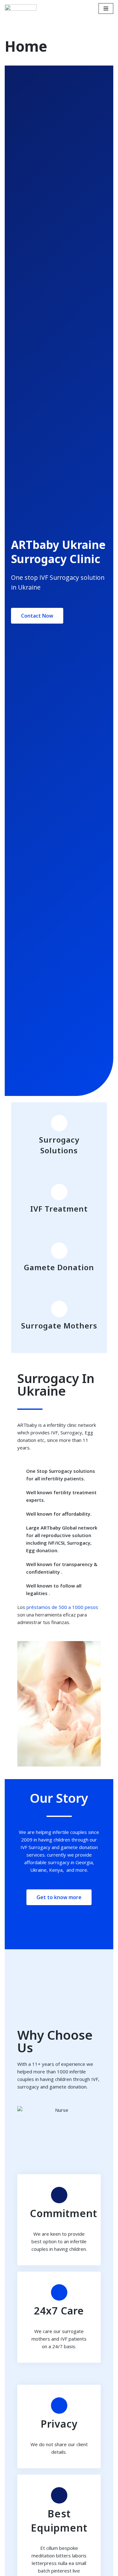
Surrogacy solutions (59, 1145)
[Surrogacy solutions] (59, 1123)
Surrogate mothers (59, 1325)
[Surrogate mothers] (59, 1309)
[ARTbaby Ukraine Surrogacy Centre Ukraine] (21, 9)
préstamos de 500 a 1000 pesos (62, 1607)
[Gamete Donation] (59, 1251)
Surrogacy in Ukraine (56, 1384)
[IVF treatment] (59, 1192)
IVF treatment (59, 1209)
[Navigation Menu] (106, 9)
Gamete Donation (59, 1267)
